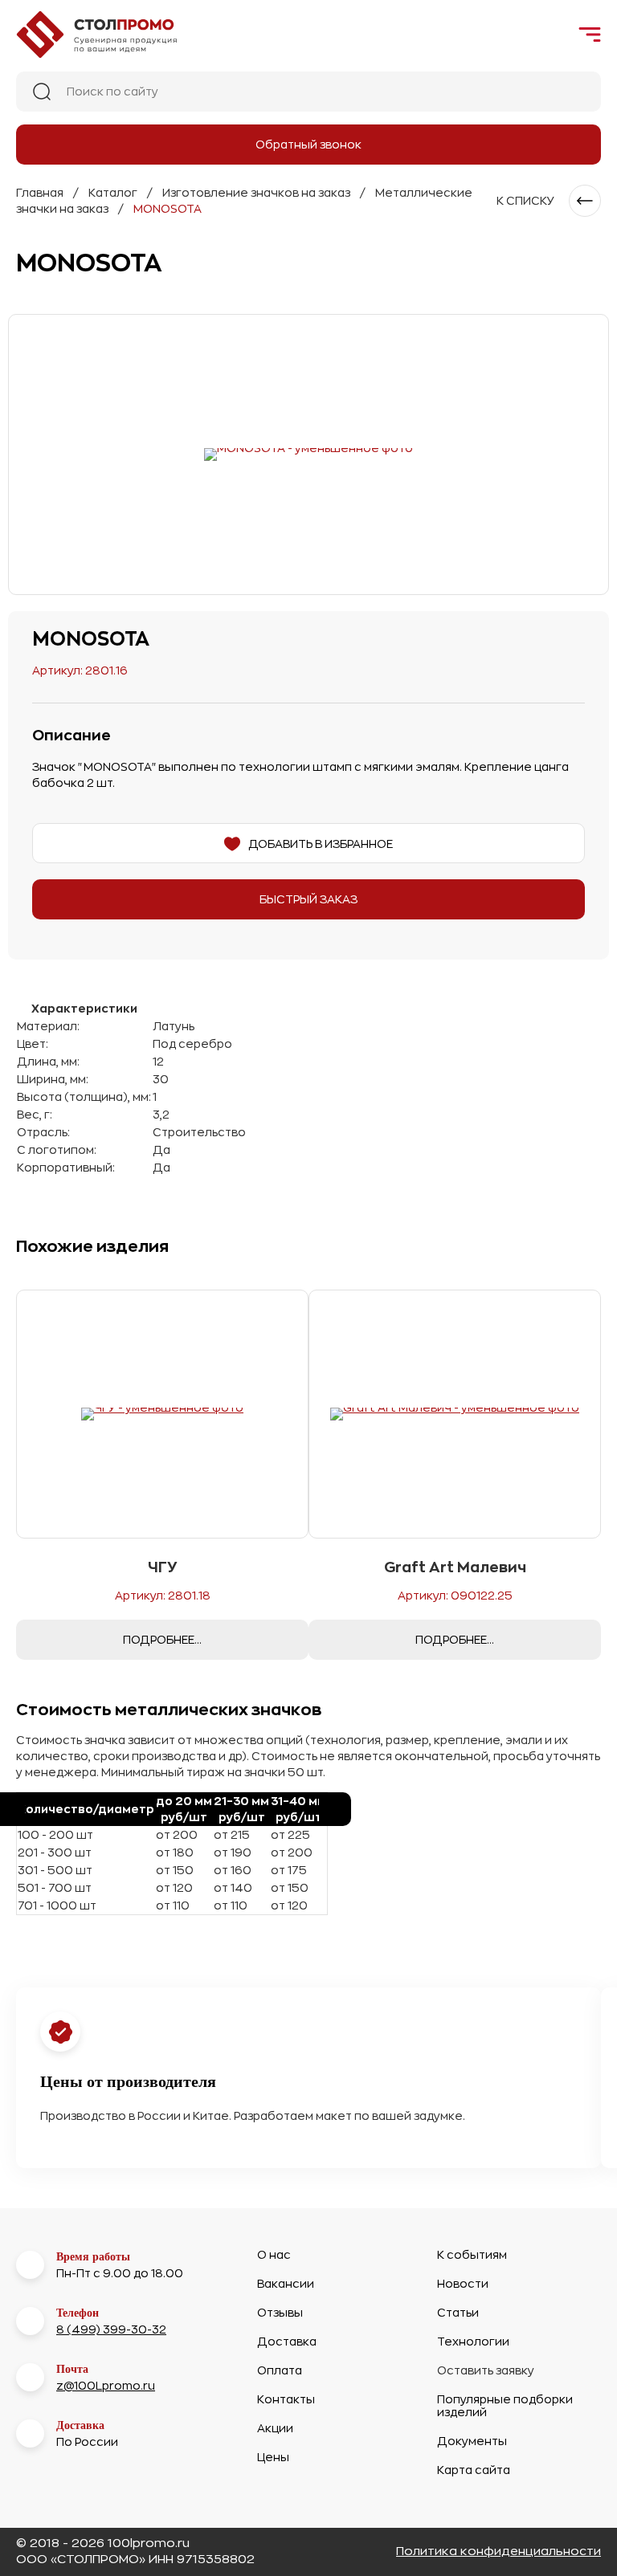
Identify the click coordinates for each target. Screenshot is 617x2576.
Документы (472, 2441)
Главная (40, 193)
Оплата (280, 2370)
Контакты (286, 2399)
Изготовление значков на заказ (256, 193)
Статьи (458, 2313)
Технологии (473, 2342)
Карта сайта (474, 2470)
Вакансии (286, 2284)
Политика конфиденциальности (499, 2552)
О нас (274, 2255)
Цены (273, 2457)
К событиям (472, 2255)
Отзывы (280, 2313)
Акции (275, 2428)
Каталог (113, 193)
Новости (463, 2284)
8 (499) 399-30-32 (111, 2329)
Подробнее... (162, 1640)
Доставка (287, 2342)
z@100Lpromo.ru (106, 2386)
